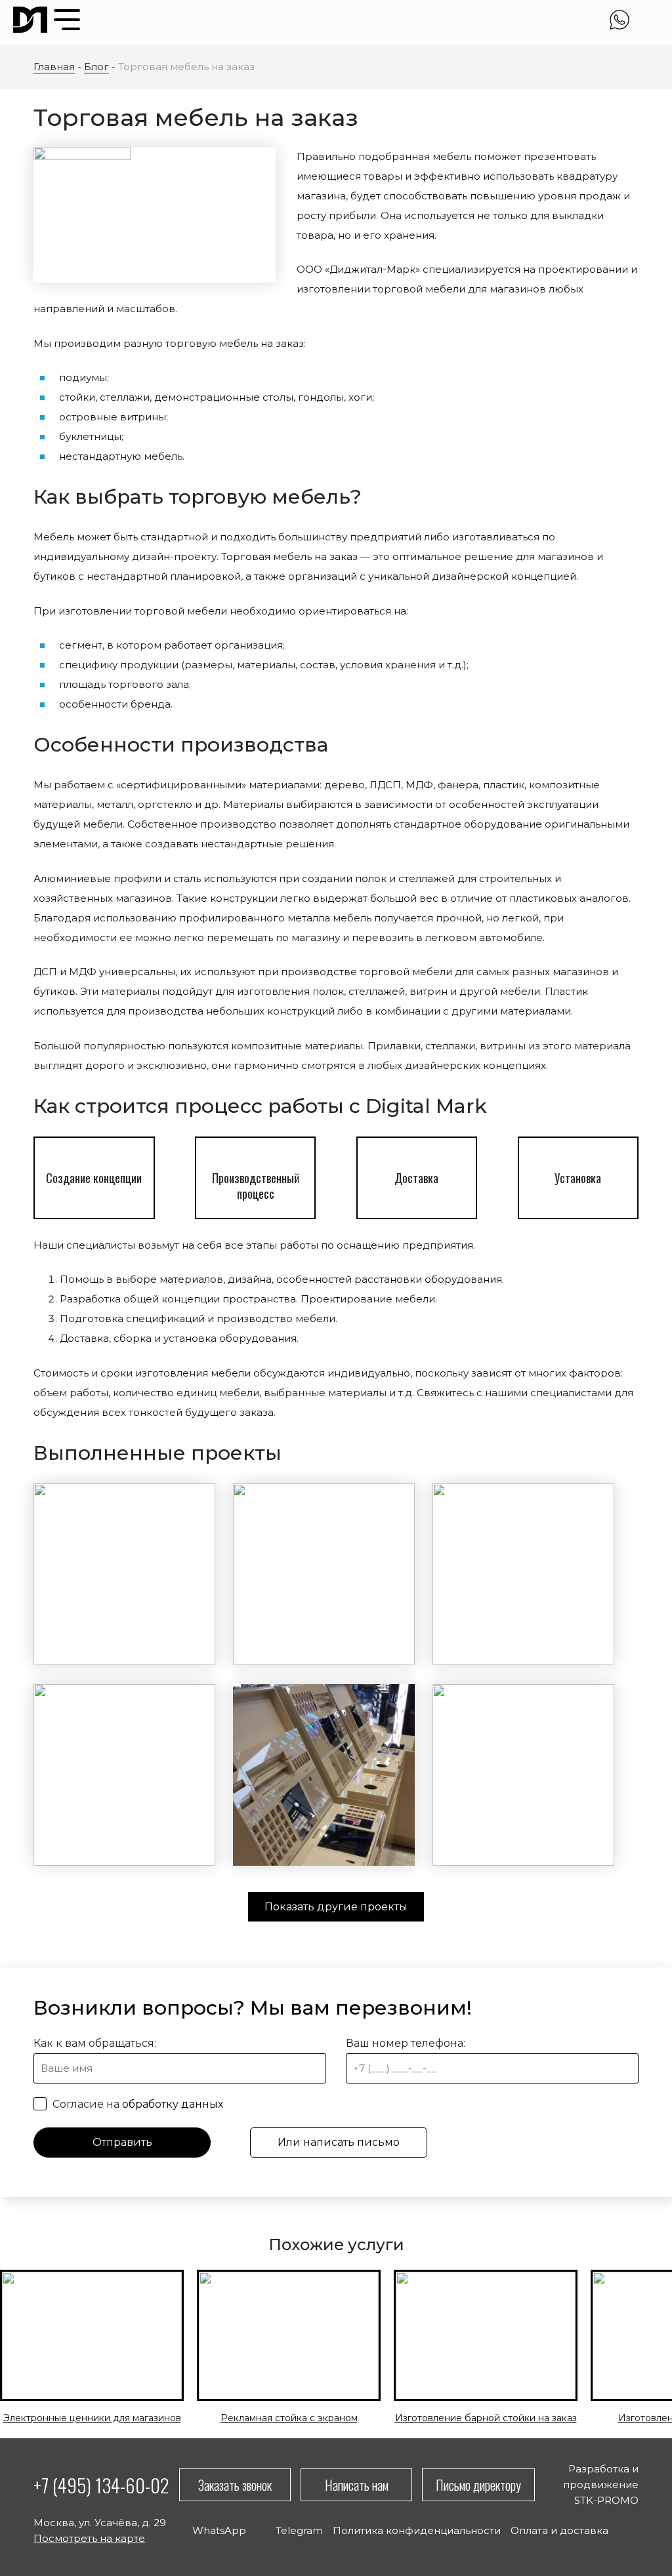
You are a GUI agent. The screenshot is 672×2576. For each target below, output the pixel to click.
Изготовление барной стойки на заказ (486, 2418)
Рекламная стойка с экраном (289, 2418)
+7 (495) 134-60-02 (101, 2485)
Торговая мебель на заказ (289, 556)
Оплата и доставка (559, 2530)
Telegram (648, 20)
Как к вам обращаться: (95, 2043)
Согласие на (136, 2104)
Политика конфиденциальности (417, 2530)
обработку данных (173, 2104)
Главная (54, 67)
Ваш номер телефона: (406, 2043)
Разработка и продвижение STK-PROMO (601, 2485)
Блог (96, 67)
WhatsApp (619, 20)
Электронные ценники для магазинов (92, 2418)
